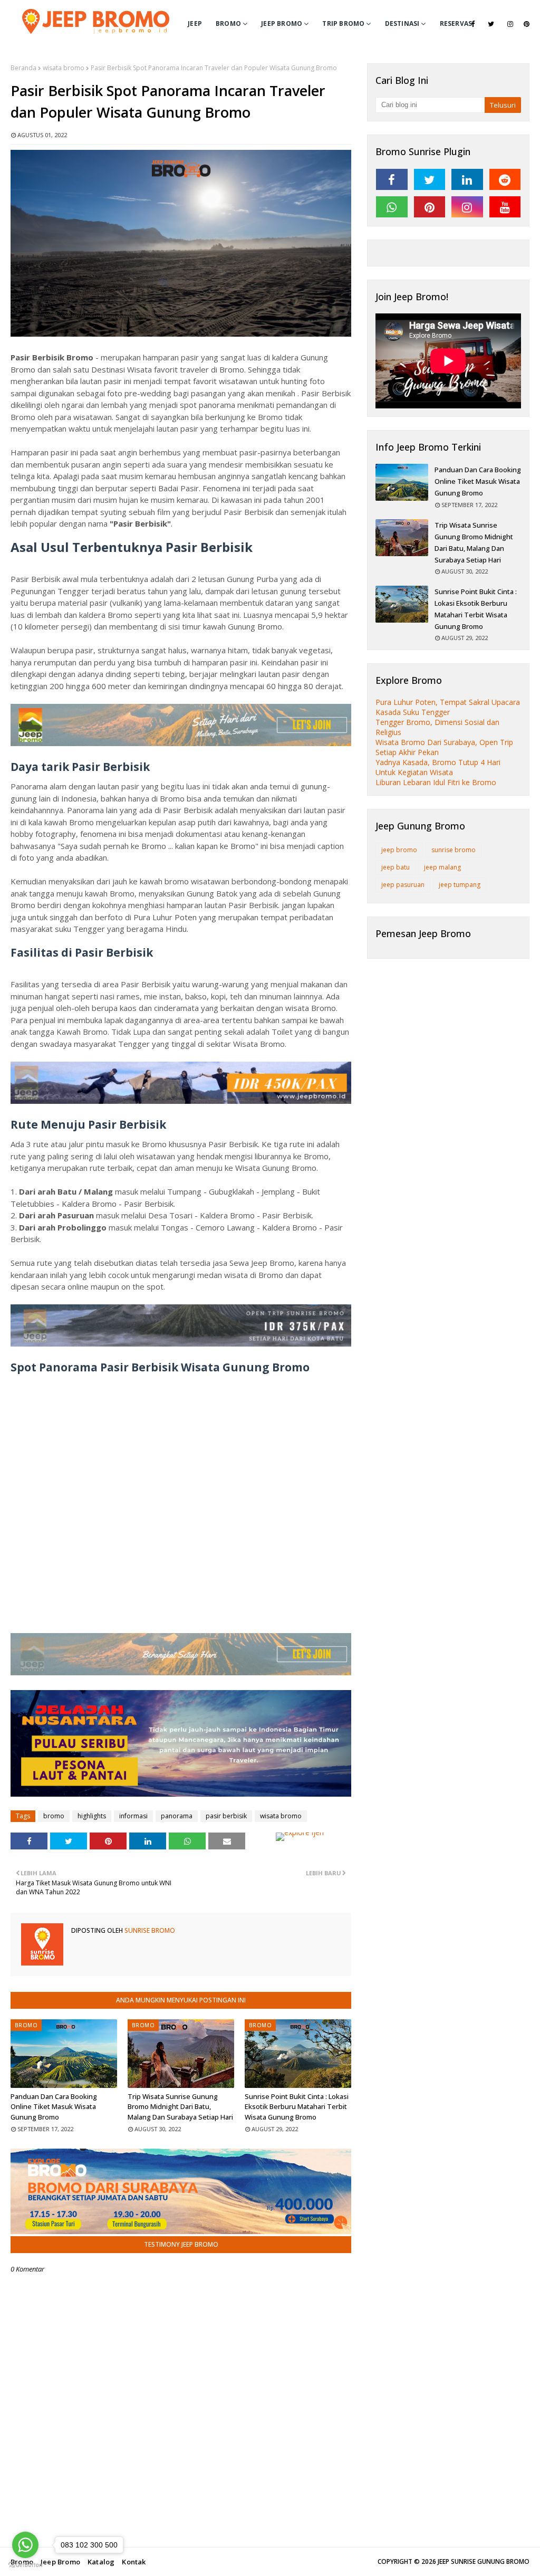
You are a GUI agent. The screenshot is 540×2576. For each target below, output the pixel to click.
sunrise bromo (454, 850)
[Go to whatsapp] (25, 2545)
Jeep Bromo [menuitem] (282, 23)
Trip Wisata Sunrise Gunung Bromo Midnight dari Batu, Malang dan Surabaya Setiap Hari (180, 2107)
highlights (92, 1816)
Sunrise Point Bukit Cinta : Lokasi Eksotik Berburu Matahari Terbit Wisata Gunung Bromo (297, 2107)
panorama (177, 1816)
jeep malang (442, 867)
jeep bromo (399, 850)
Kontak (134, 2562)
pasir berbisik (226, 1816)
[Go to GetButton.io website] (25, 2565)
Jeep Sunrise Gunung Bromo (484, 2561)
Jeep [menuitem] (195, 23)
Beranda (23, 68)
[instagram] (510, 24)
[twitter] (491, 24)
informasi (133, 1816)
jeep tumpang (460, 885)
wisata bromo (64, 68)
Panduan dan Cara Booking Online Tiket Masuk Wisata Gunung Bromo (54, 2107)
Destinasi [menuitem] (402, 23)
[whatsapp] (392, 207)
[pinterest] (527, 24)
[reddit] (505, 179)
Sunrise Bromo (149, 1930)
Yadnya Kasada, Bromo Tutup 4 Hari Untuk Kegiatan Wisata (438, 767)
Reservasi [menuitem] (457, 23)
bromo (54, 1816)
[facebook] (473, 24)
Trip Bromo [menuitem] (343, 23)
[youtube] (505, 207)
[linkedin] (467, 179)
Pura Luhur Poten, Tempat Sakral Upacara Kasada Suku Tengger (448, 707)
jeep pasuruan (403, 885)
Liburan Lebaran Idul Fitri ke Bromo (436, 782)
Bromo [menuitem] (228, 23)
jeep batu (396, 867)
